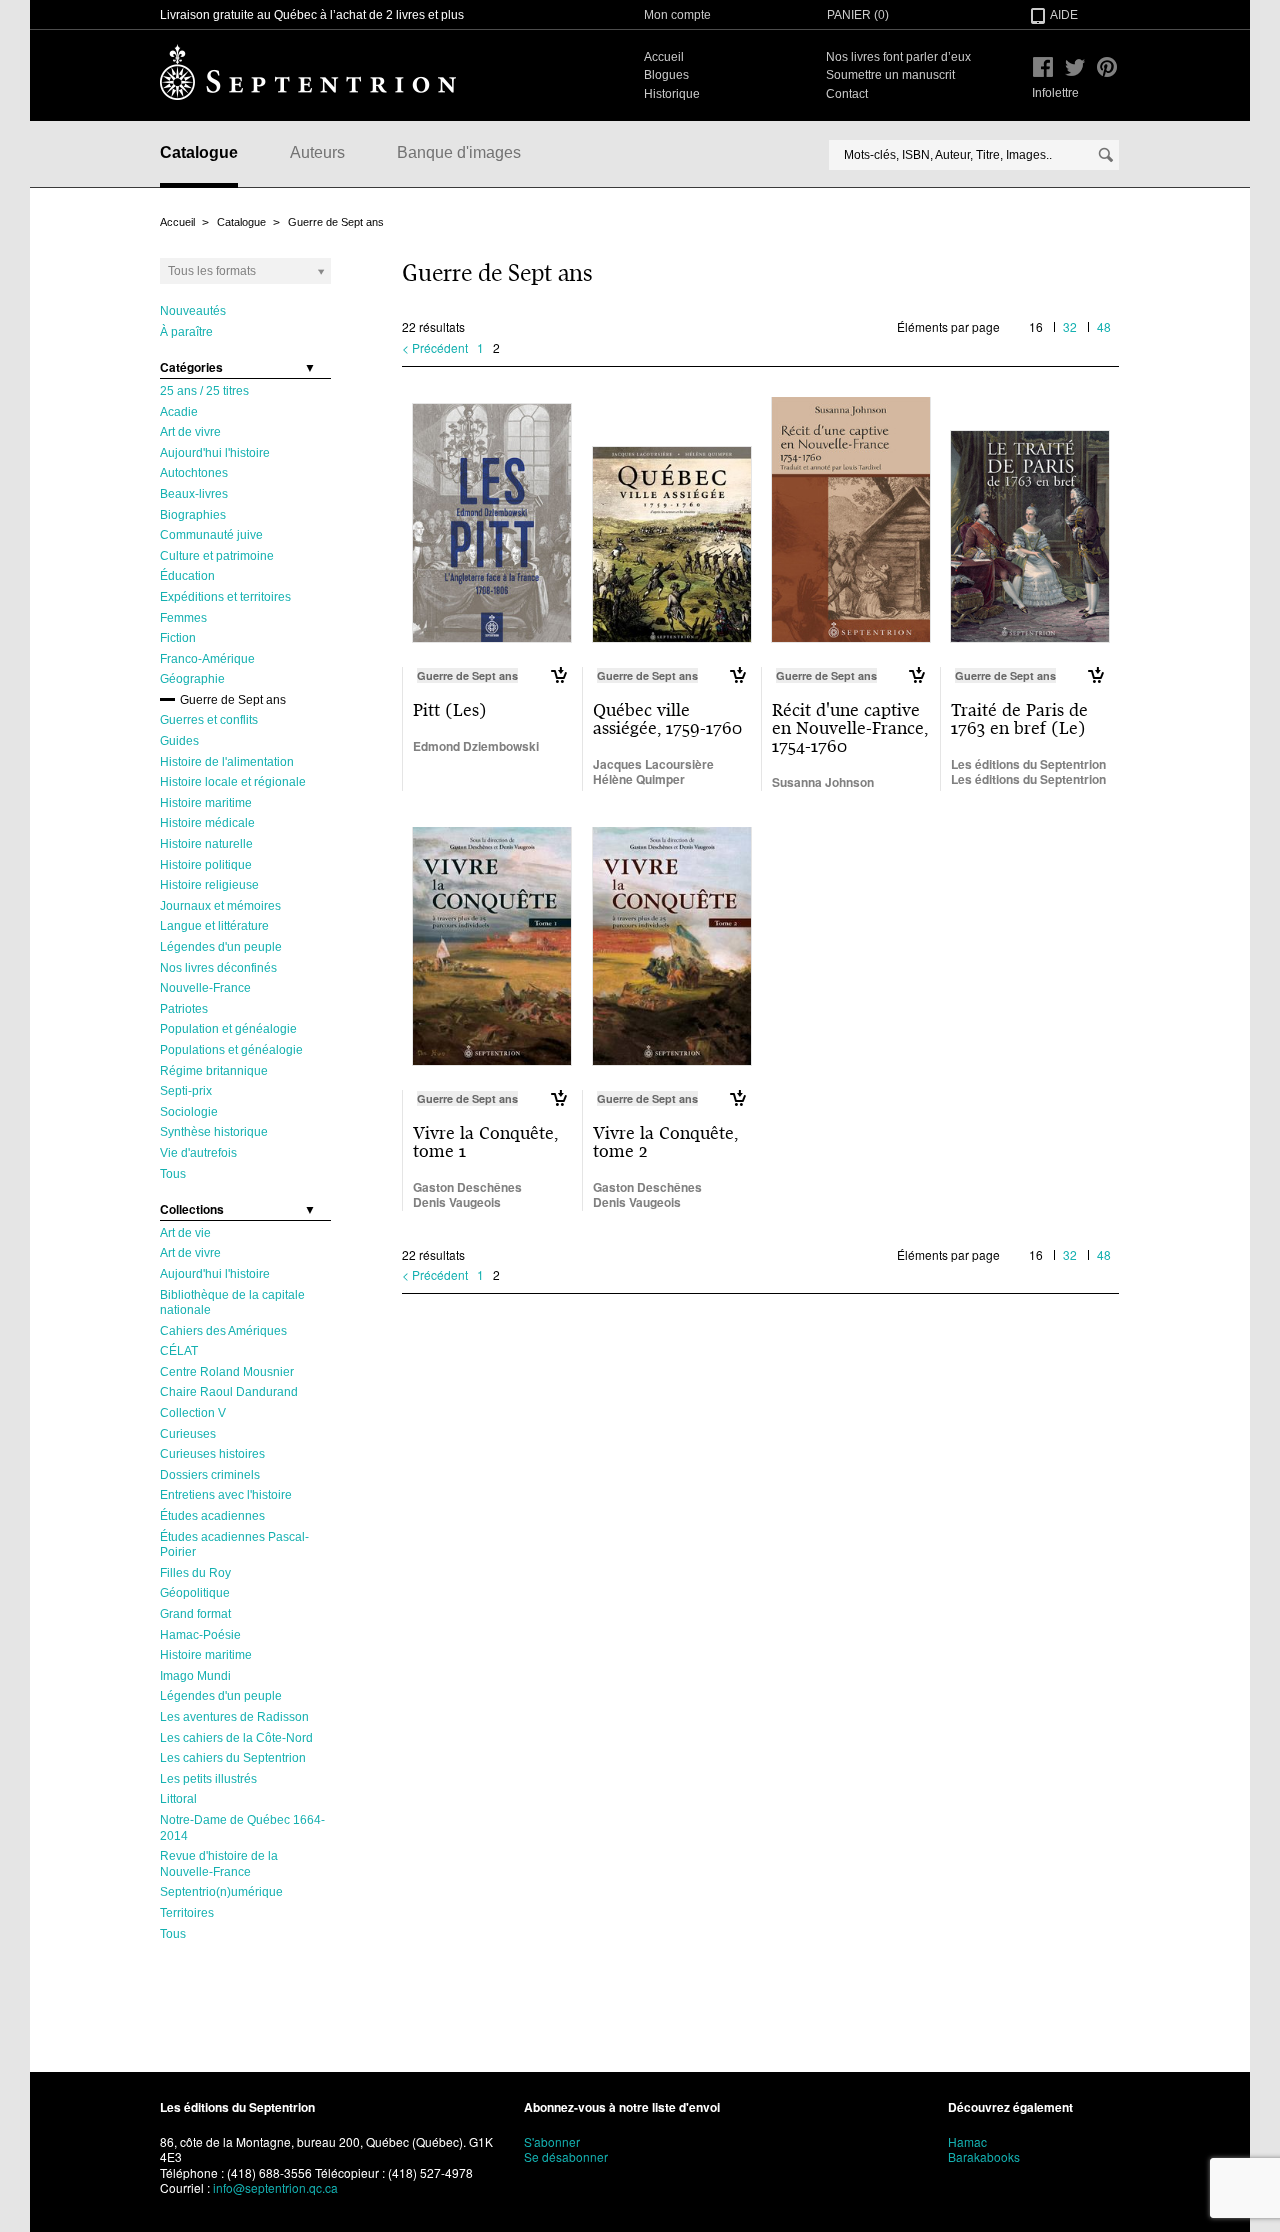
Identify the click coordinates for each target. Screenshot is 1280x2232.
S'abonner (552, 2141)
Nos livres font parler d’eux (898, 57)
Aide (1064, 15)
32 (1070, 327)
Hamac (967, 2141)
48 (1104, 327)
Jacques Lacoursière (653, 764)
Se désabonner (566, 2156)
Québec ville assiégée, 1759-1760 (667, 719)
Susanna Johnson (823, 782)
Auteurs (317, 152)
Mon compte (677, 15)
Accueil (664, 57)
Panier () (858, 15)
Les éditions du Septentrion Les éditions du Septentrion (1028, 772)
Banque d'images (459, 152)
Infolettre (1055, 93)
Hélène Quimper (639, 779)
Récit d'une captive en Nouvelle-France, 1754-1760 (850, 728)
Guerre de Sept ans (336, 222)
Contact (847, 94)
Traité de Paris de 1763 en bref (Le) (1019, 719)
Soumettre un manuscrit (890, 75)
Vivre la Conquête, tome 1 (485, 1142)
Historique (672, 94)
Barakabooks (984, 2156)
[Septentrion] (308, 72)
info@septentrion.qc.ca (275, 2187)
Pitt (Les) (450, 710)
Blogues (666, 75)
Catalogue (199, 152)
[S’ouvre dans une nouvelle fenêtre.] (1043, 67)
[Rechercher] (1106, 155)
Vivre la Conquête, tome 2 (665, 1142)
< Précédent (435, 347)
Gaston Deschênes (467, 1187)
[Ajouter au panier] (558, 675)
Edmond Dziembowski (476, 746)
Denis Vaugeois (457, 1202)
